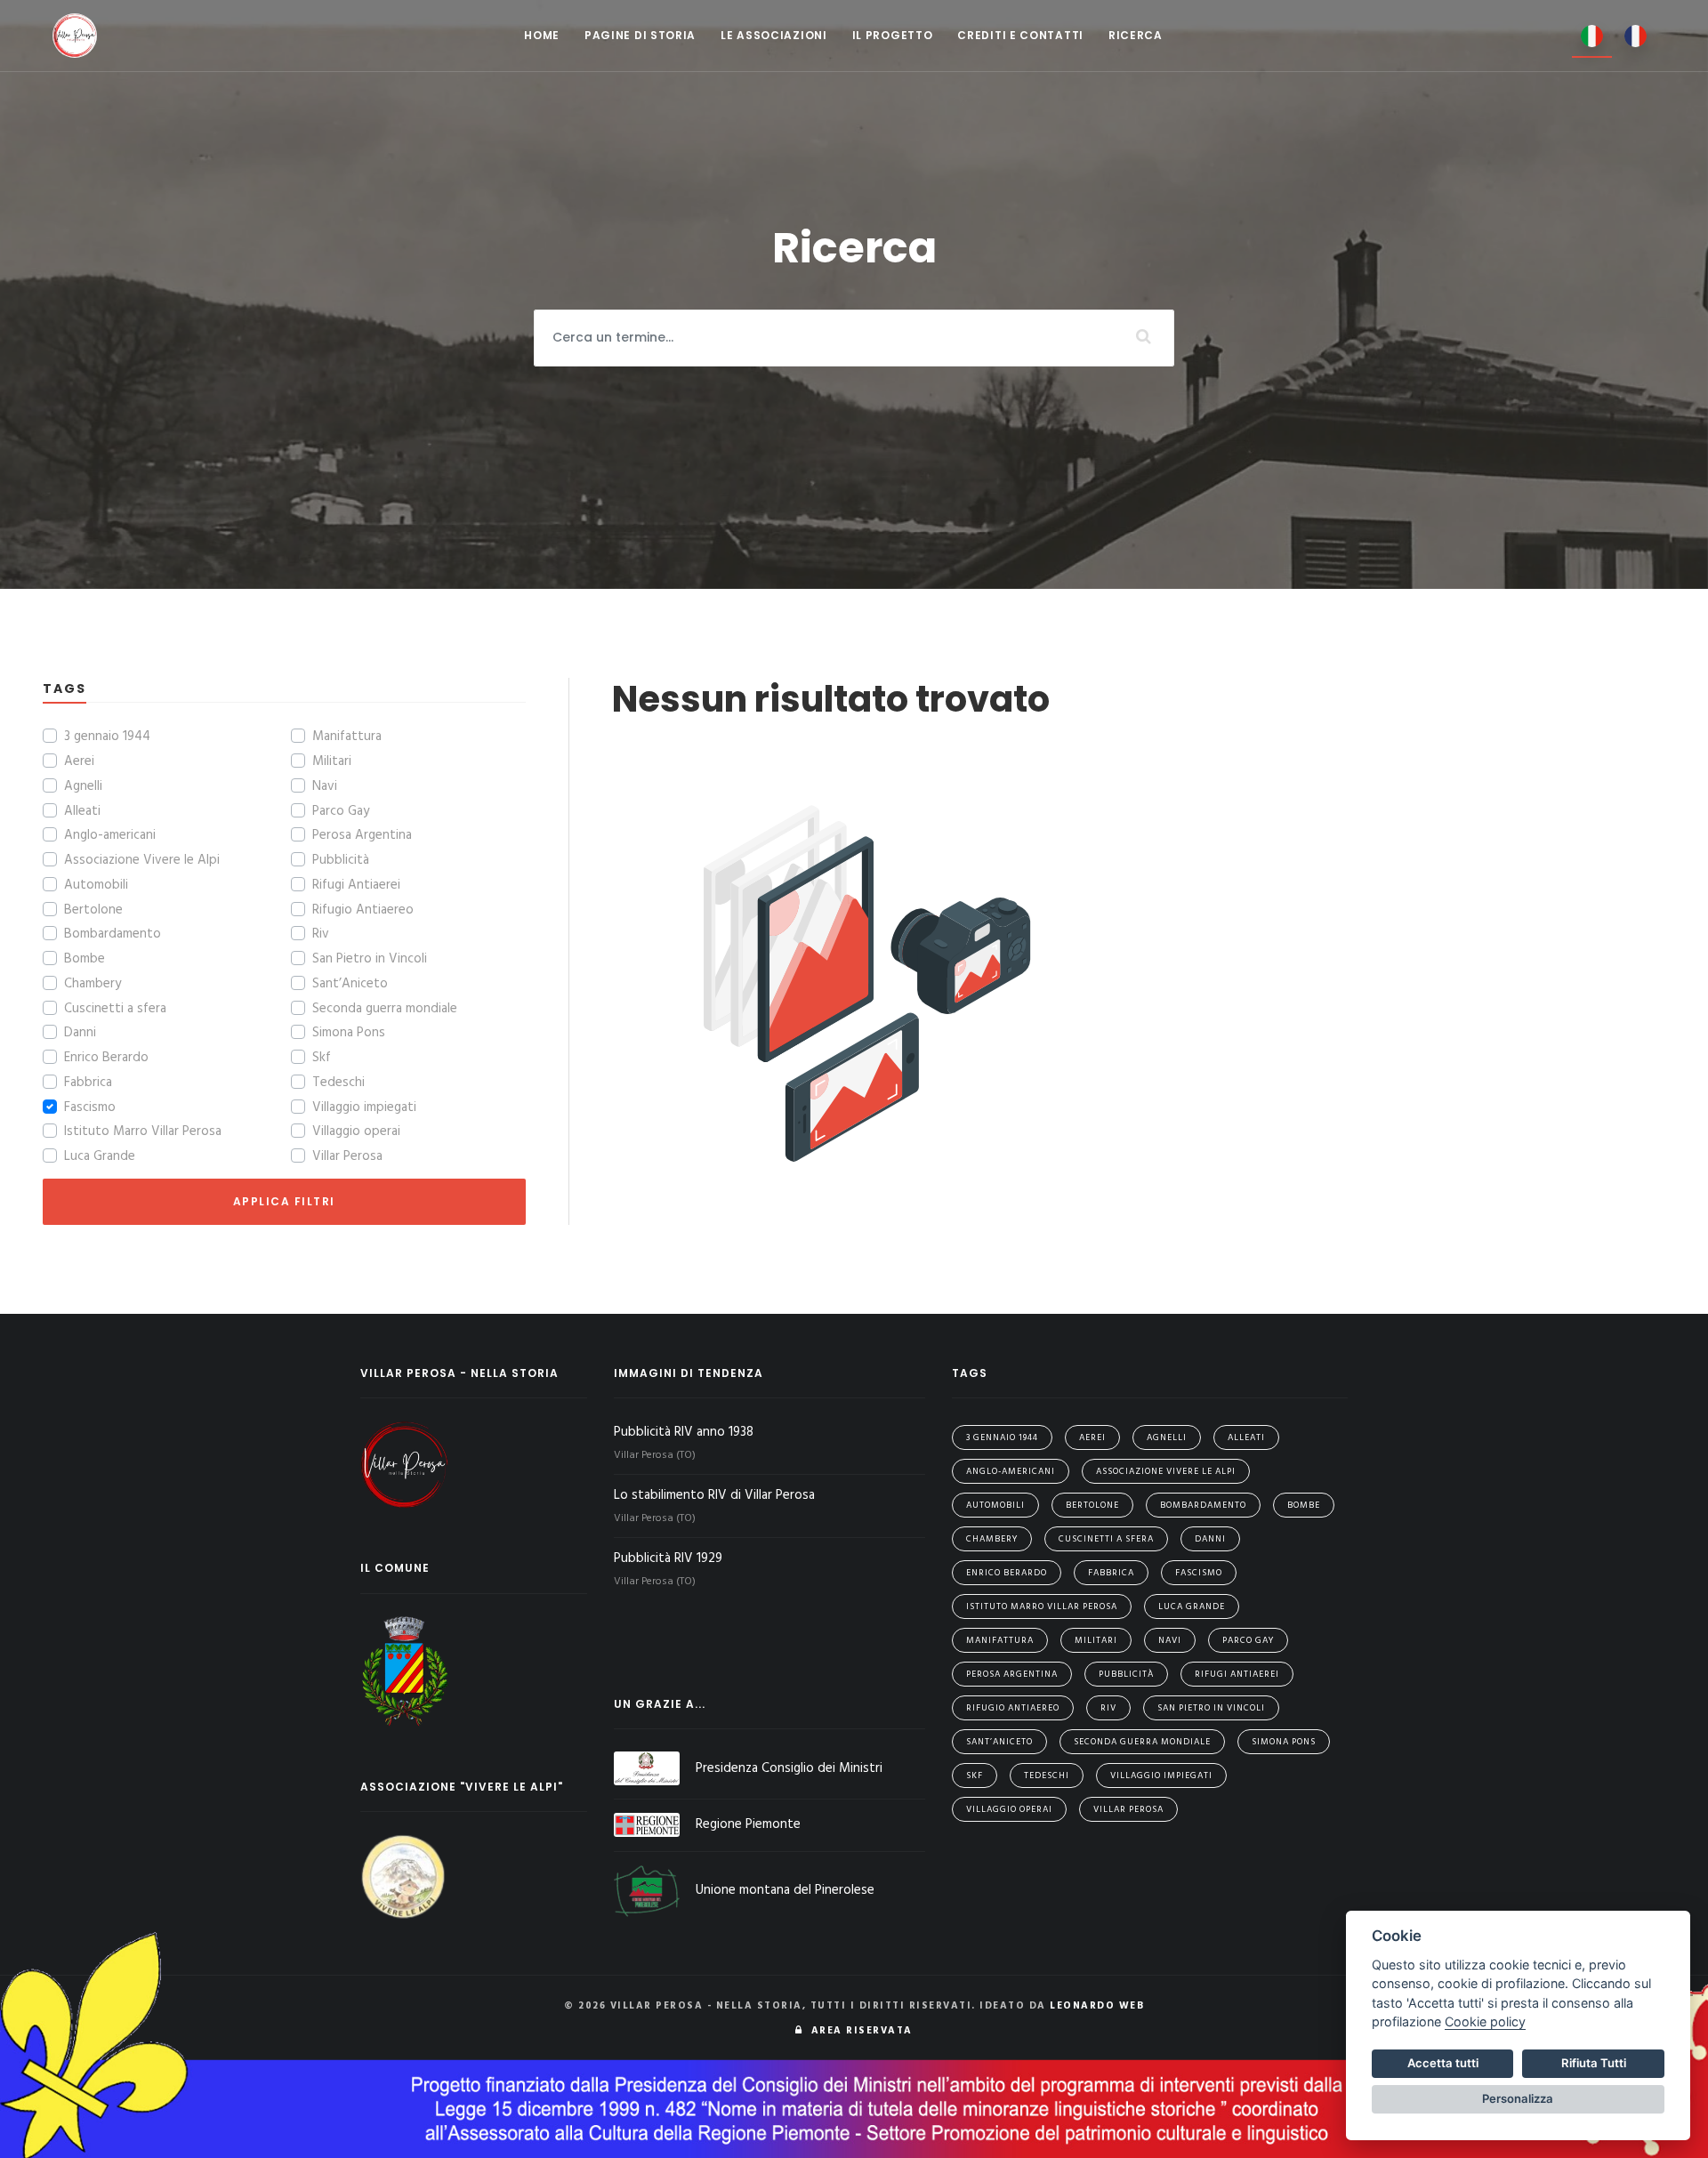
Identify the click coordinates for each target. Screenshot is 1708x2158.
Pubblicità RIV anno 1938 (685, 1432)
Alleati (82, 811)
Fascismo (90, 1107)
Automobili (96, 885)
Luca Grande (100, 1156)
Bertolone (93, 910)
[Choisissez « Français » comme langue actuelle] (1635, 35)
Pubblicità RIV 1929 (670, 1558)
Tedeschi (338, 1083)
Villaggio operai (356, 1131)
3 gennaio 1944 (107, 737)
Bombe (85, 959)
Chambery (93, 984)
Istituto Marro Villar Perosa (143, 1131)
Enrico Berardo (106, 1058)
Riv (321, 934)
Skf (322, 1058)
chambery (992, 1539)
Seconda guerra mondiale (385, 1009)
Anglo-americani (110, 835)
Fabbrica (88, 1083)
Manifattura (347, 737)
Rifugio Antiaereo (363, 910)
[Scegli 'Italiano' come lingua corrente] (1592, 36)
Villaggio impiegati (364, 1107)
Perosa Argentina (362, 835)
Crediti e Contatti (1020, 35)
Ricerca (1136, 35)
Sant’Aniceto (350, 984)
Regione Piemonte (748, 1824)
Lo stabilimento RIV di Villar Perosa (716, 1495)
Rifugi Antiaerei (356, 885)
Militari (332, 761)
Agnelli (83, 786)
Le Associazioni (774, 35)
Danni (80, 1033)
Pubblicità (341, 860)
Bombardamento (113, 934)
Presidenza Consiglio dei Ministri (789, 1768)
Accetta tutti (1443, 2063)
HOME (542, 35)
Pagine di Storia (640, 35)
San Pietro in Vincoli (370, 959)
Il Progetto (893, 35)
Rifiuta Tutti (1594, 2063)
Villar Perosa (347, 1156)
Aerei (79, 761)
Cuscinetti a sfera (115, 1009)
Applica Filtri (284, 1201)
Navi (325, 786)
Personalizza (1518, 2098)
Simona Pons (349, 1033)
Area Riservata (858, 2031)
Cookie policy (1485, 2021)
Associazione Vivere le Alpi (142, 860)
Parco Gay (341, 811)
